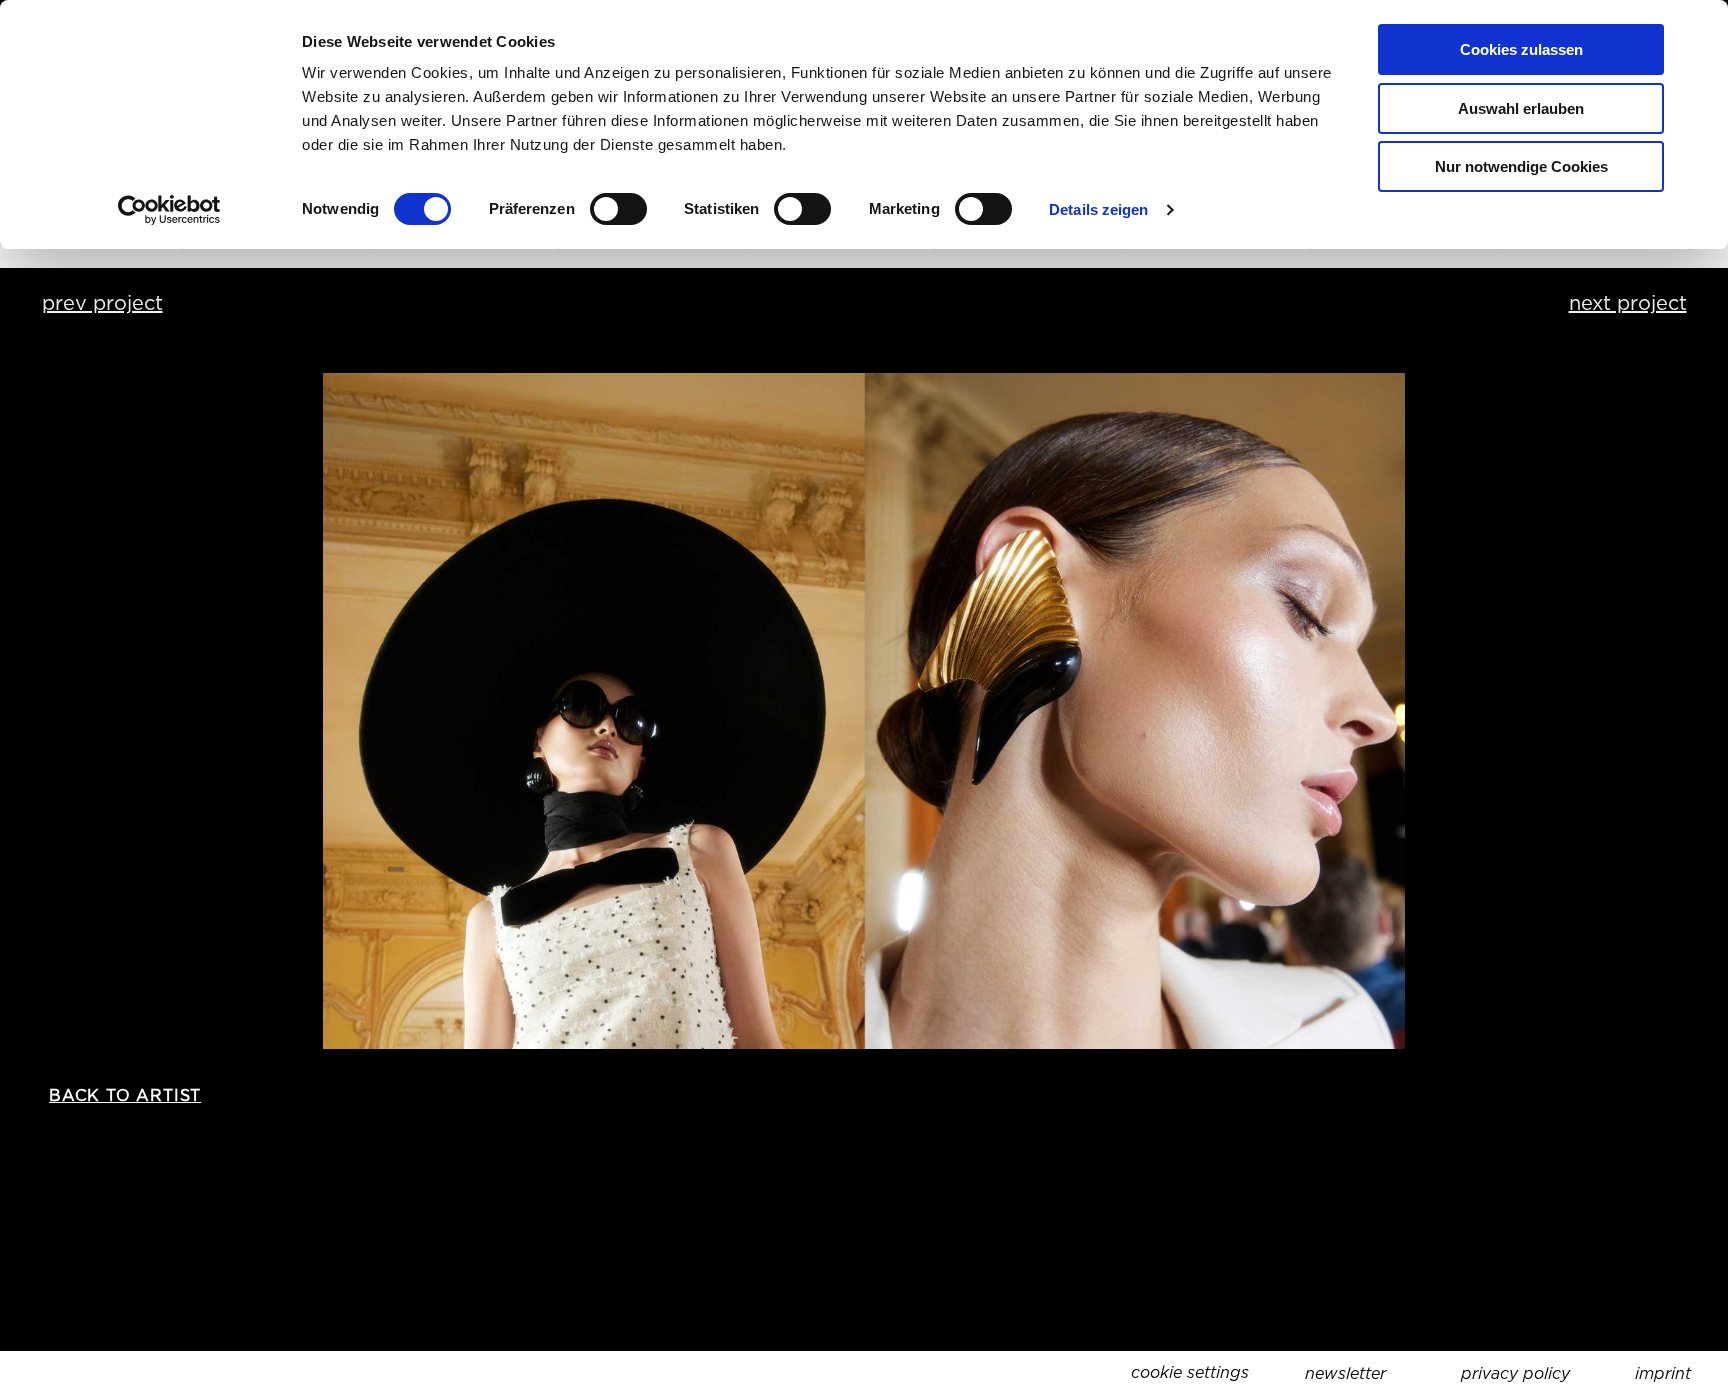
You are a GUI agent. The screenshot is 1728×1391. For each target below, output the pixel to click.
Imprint (1663, 1373)
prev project (102, 303)
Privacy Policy (1515, 1373)
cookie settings (1190, 1372)
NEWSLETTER (1345, 1373)
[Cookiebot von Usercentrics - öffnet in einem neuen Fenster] (169, 210)
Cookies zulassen (1521, 49)
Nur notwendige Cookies (1521, 166)
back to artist (125, 1095)
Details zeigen (1098, 209)
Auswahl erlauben (1521, 108)
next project (1628, 303)
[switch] (618, 209)
